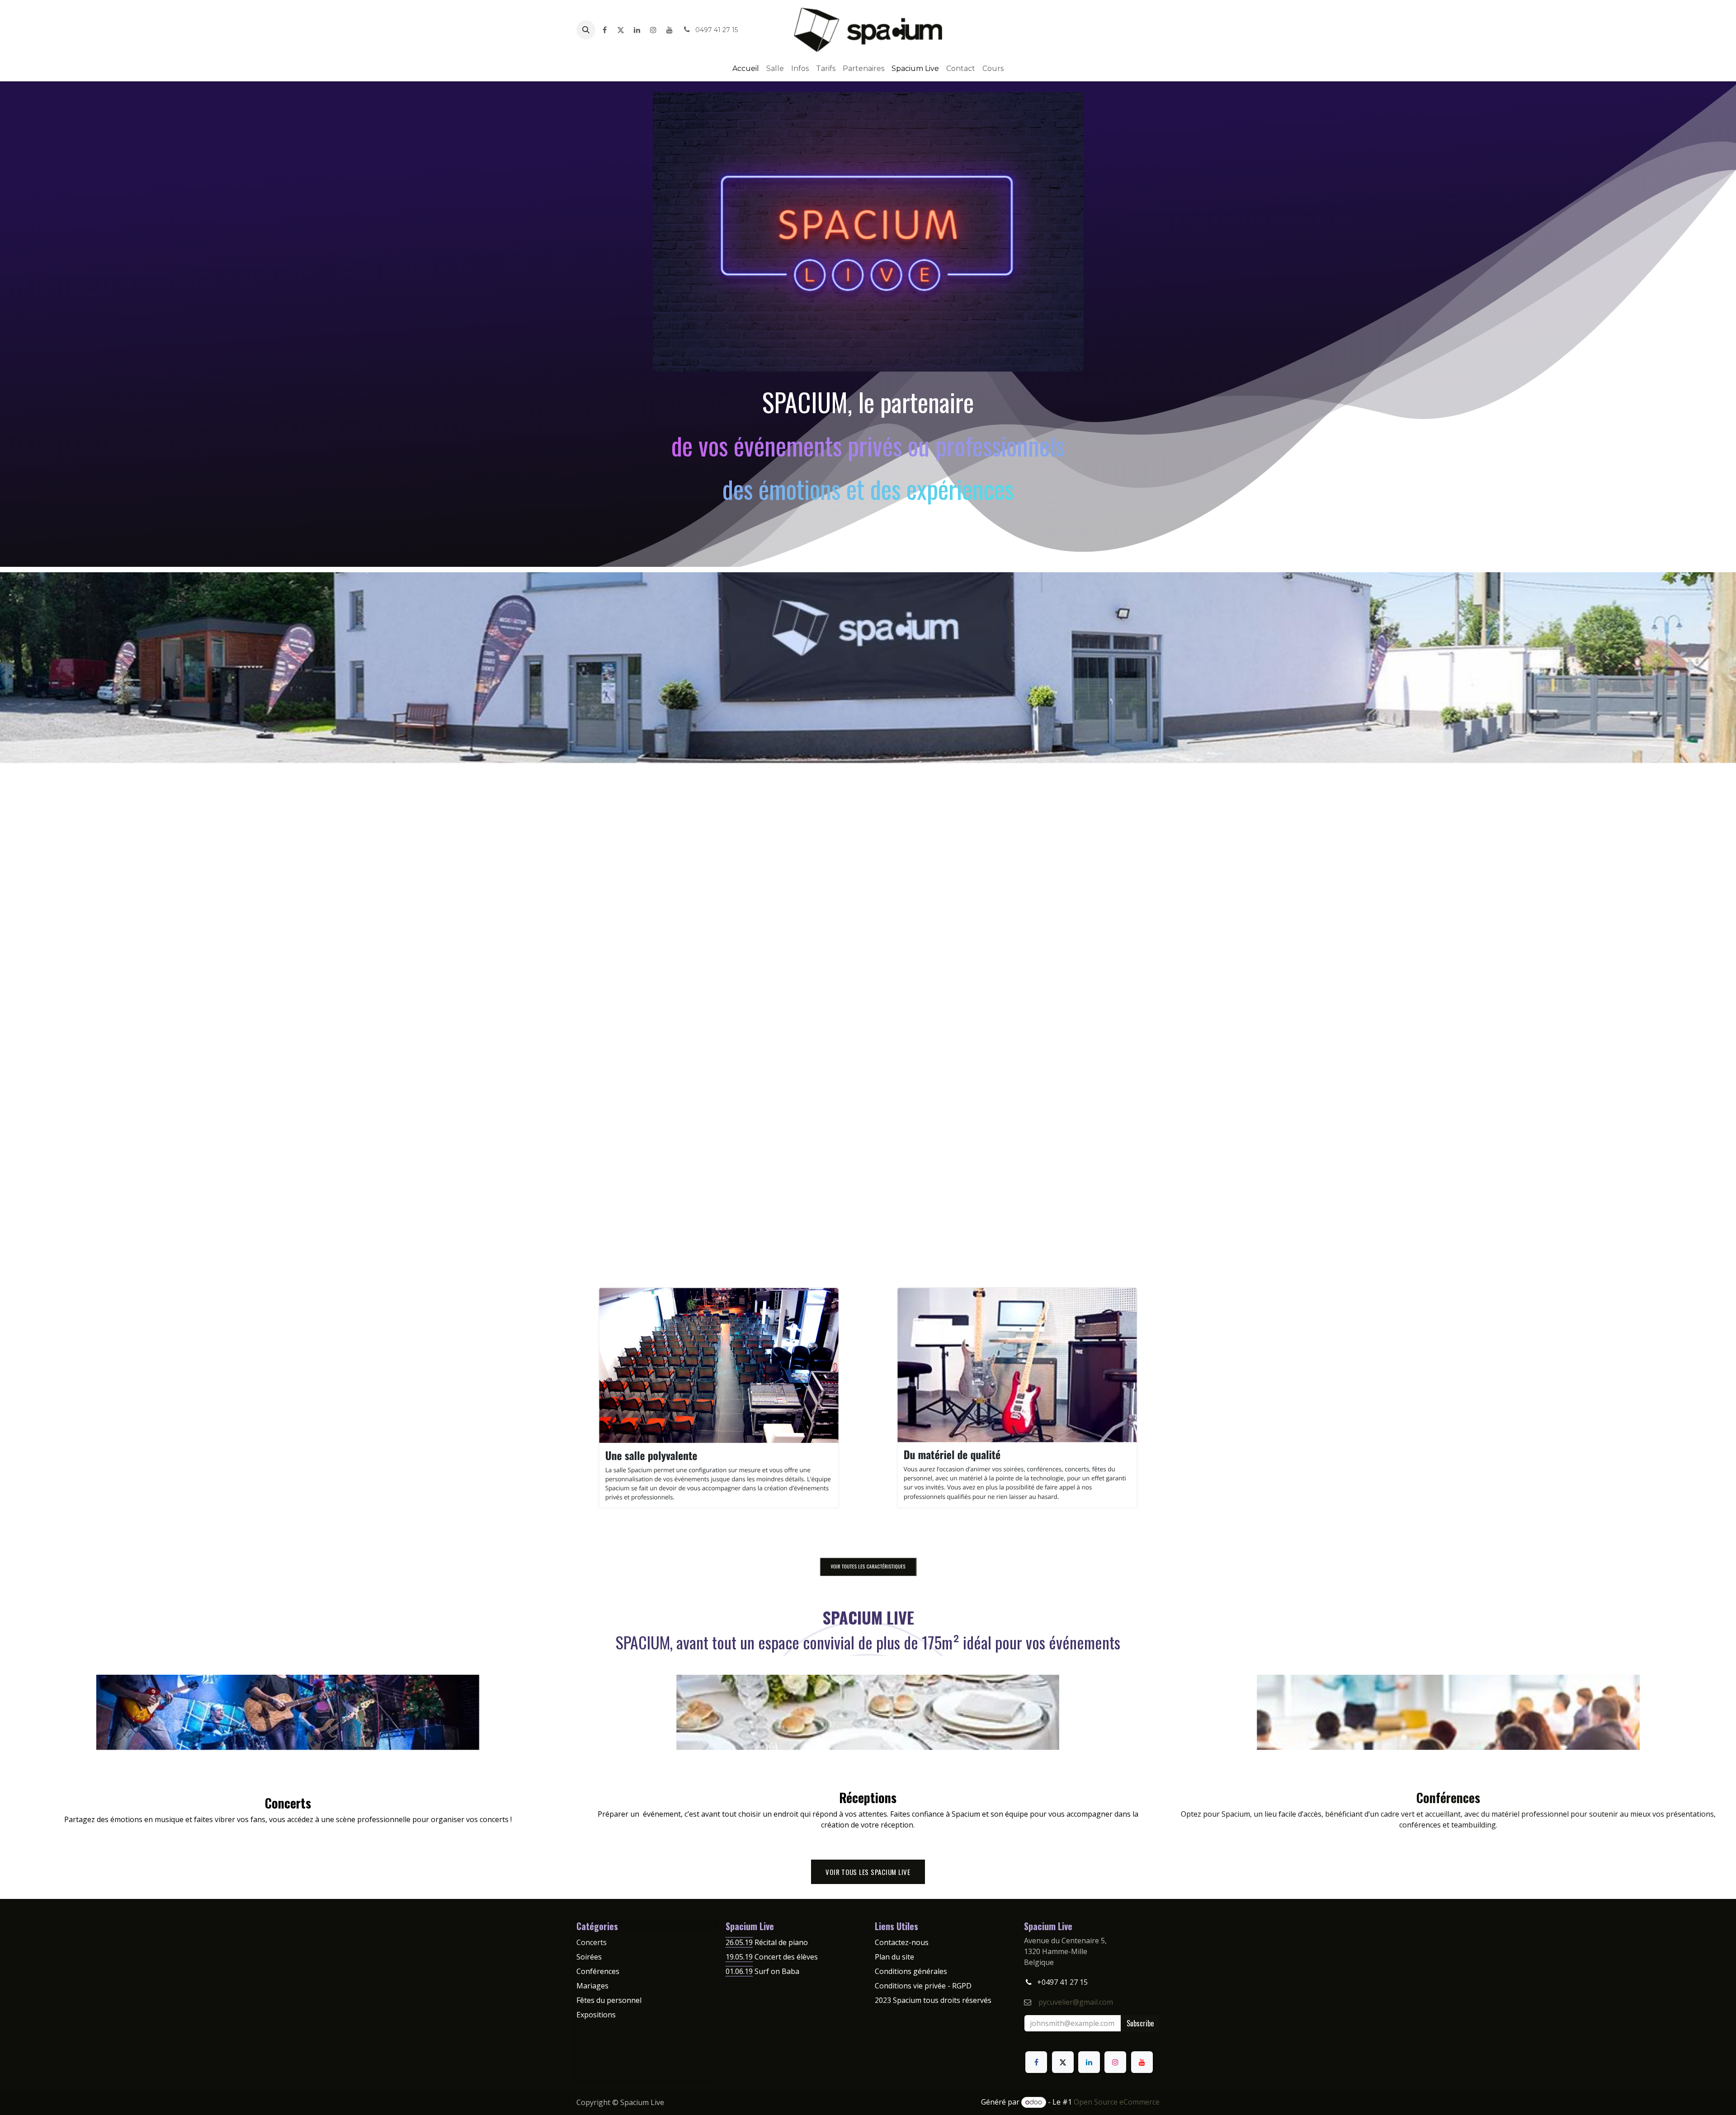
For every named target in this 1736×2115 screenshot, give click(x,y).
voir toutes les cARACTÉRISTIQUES (868, 1567)
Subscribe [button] (1140, 2023)
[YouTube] (670, 30)
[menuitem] (746, 69)
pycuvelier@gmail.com (1076, 2002)
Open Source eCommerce (1117, 2102)
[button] (586, 30)
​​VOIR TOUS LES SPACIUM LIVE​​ (868, 1872)
